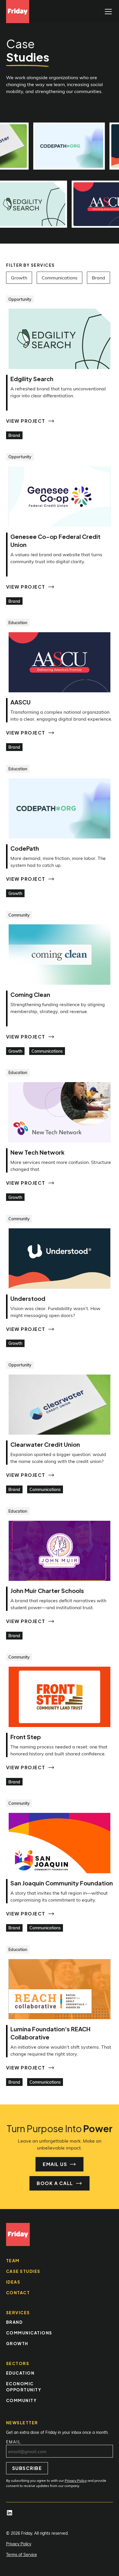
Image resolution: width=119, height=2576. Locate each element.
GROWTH (17, 2343)
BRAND (14, 2322)
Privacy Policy (19, 2544)
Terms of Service (22, 2554)
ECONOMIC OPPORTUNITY (24, 2387)
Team (13, 2260)
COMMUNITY (22, 2400)
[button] (107, 12)
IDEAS (13, 2282)
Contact (18, 2293)
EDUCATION (20, 2373)
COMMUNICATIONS (29, 2333)
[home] (18, 12)
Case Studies (23, 2271)
